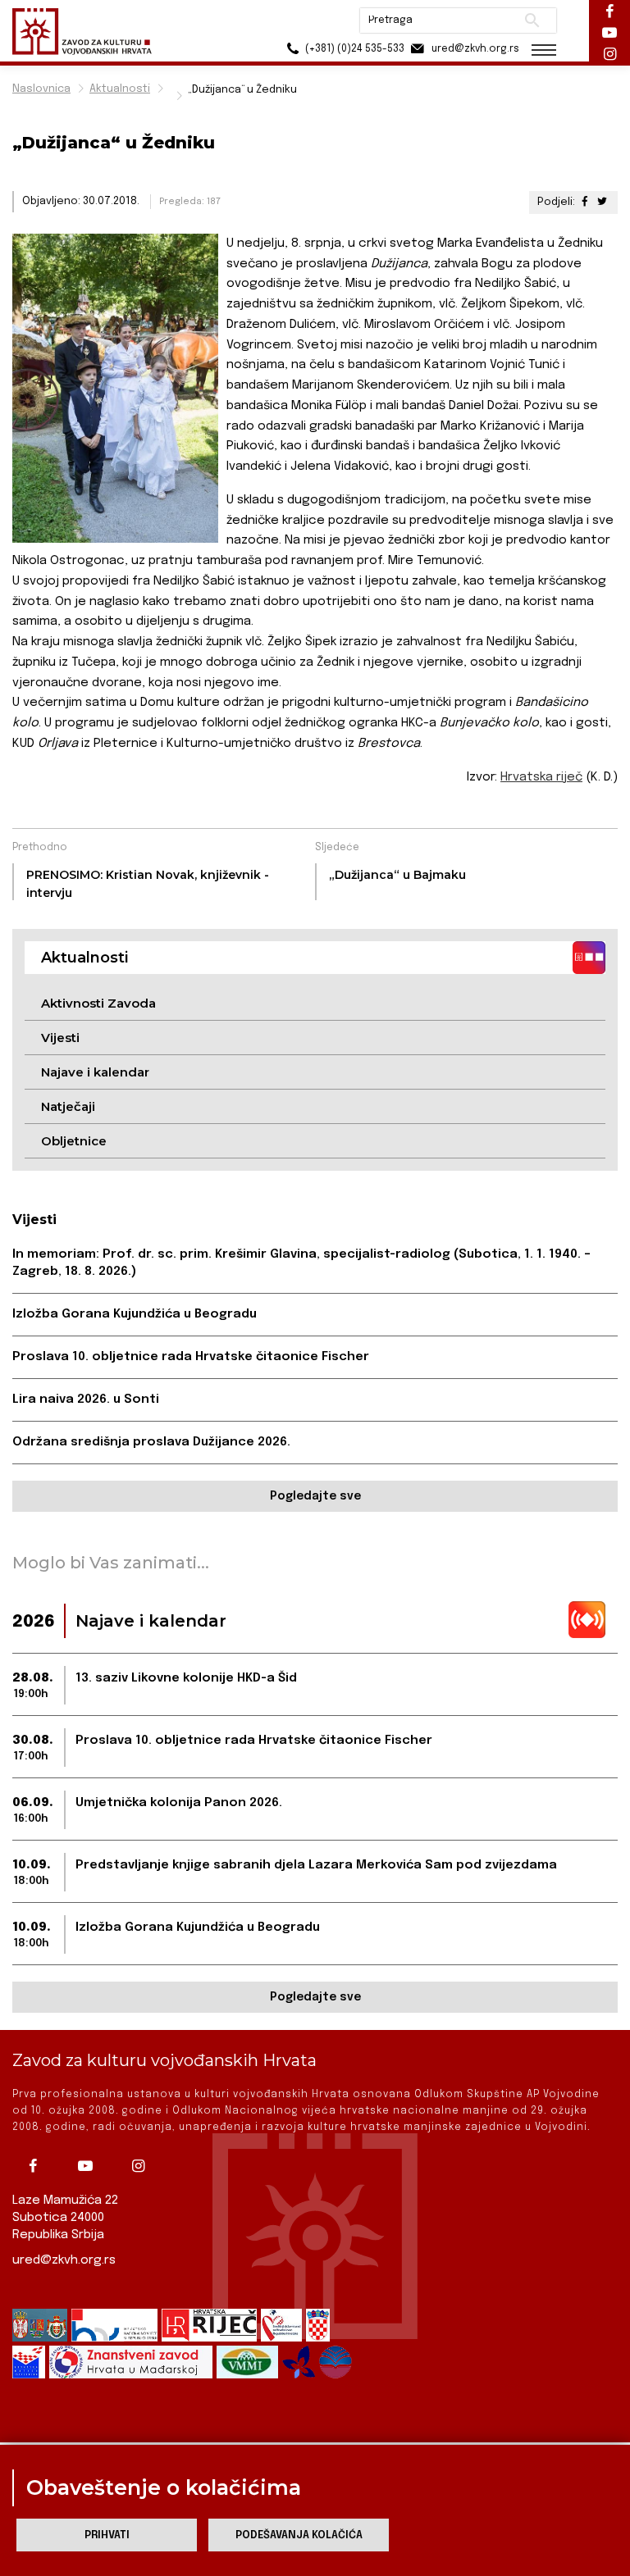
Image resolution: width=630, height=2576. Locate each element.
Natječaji (68, 1106)
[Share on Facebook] (585, 202)
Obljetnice (74, 1141)
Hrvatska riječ (541, 777)
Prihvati (107, 2535)
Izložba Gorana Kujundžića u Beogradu (135, 1314)
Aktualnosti (120, 89)
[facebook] (37, 2166)
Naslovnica (41, 89)
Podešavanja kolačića (299, 2535)
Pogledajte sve (315, 1496)
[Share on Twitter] (602, 202)
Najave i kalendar (95, 1072)
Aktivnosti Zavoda (98, 1003)
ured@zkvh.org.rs (64, 2260)
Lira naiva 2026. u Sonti (86, 1400)
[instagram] (142, 2166)
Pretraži (532, 20)
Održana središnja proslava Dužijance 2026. (151, 1442)
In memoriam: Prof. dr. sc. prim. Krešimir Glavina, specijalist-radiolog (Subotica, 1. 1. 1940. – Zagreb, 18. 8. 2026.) (301, 1263)
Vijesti (60, 1038)
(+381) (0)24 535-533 (354, 49)
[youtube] (89, 2166)
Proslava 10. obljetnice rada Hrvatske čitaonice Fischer (191, 1357)
